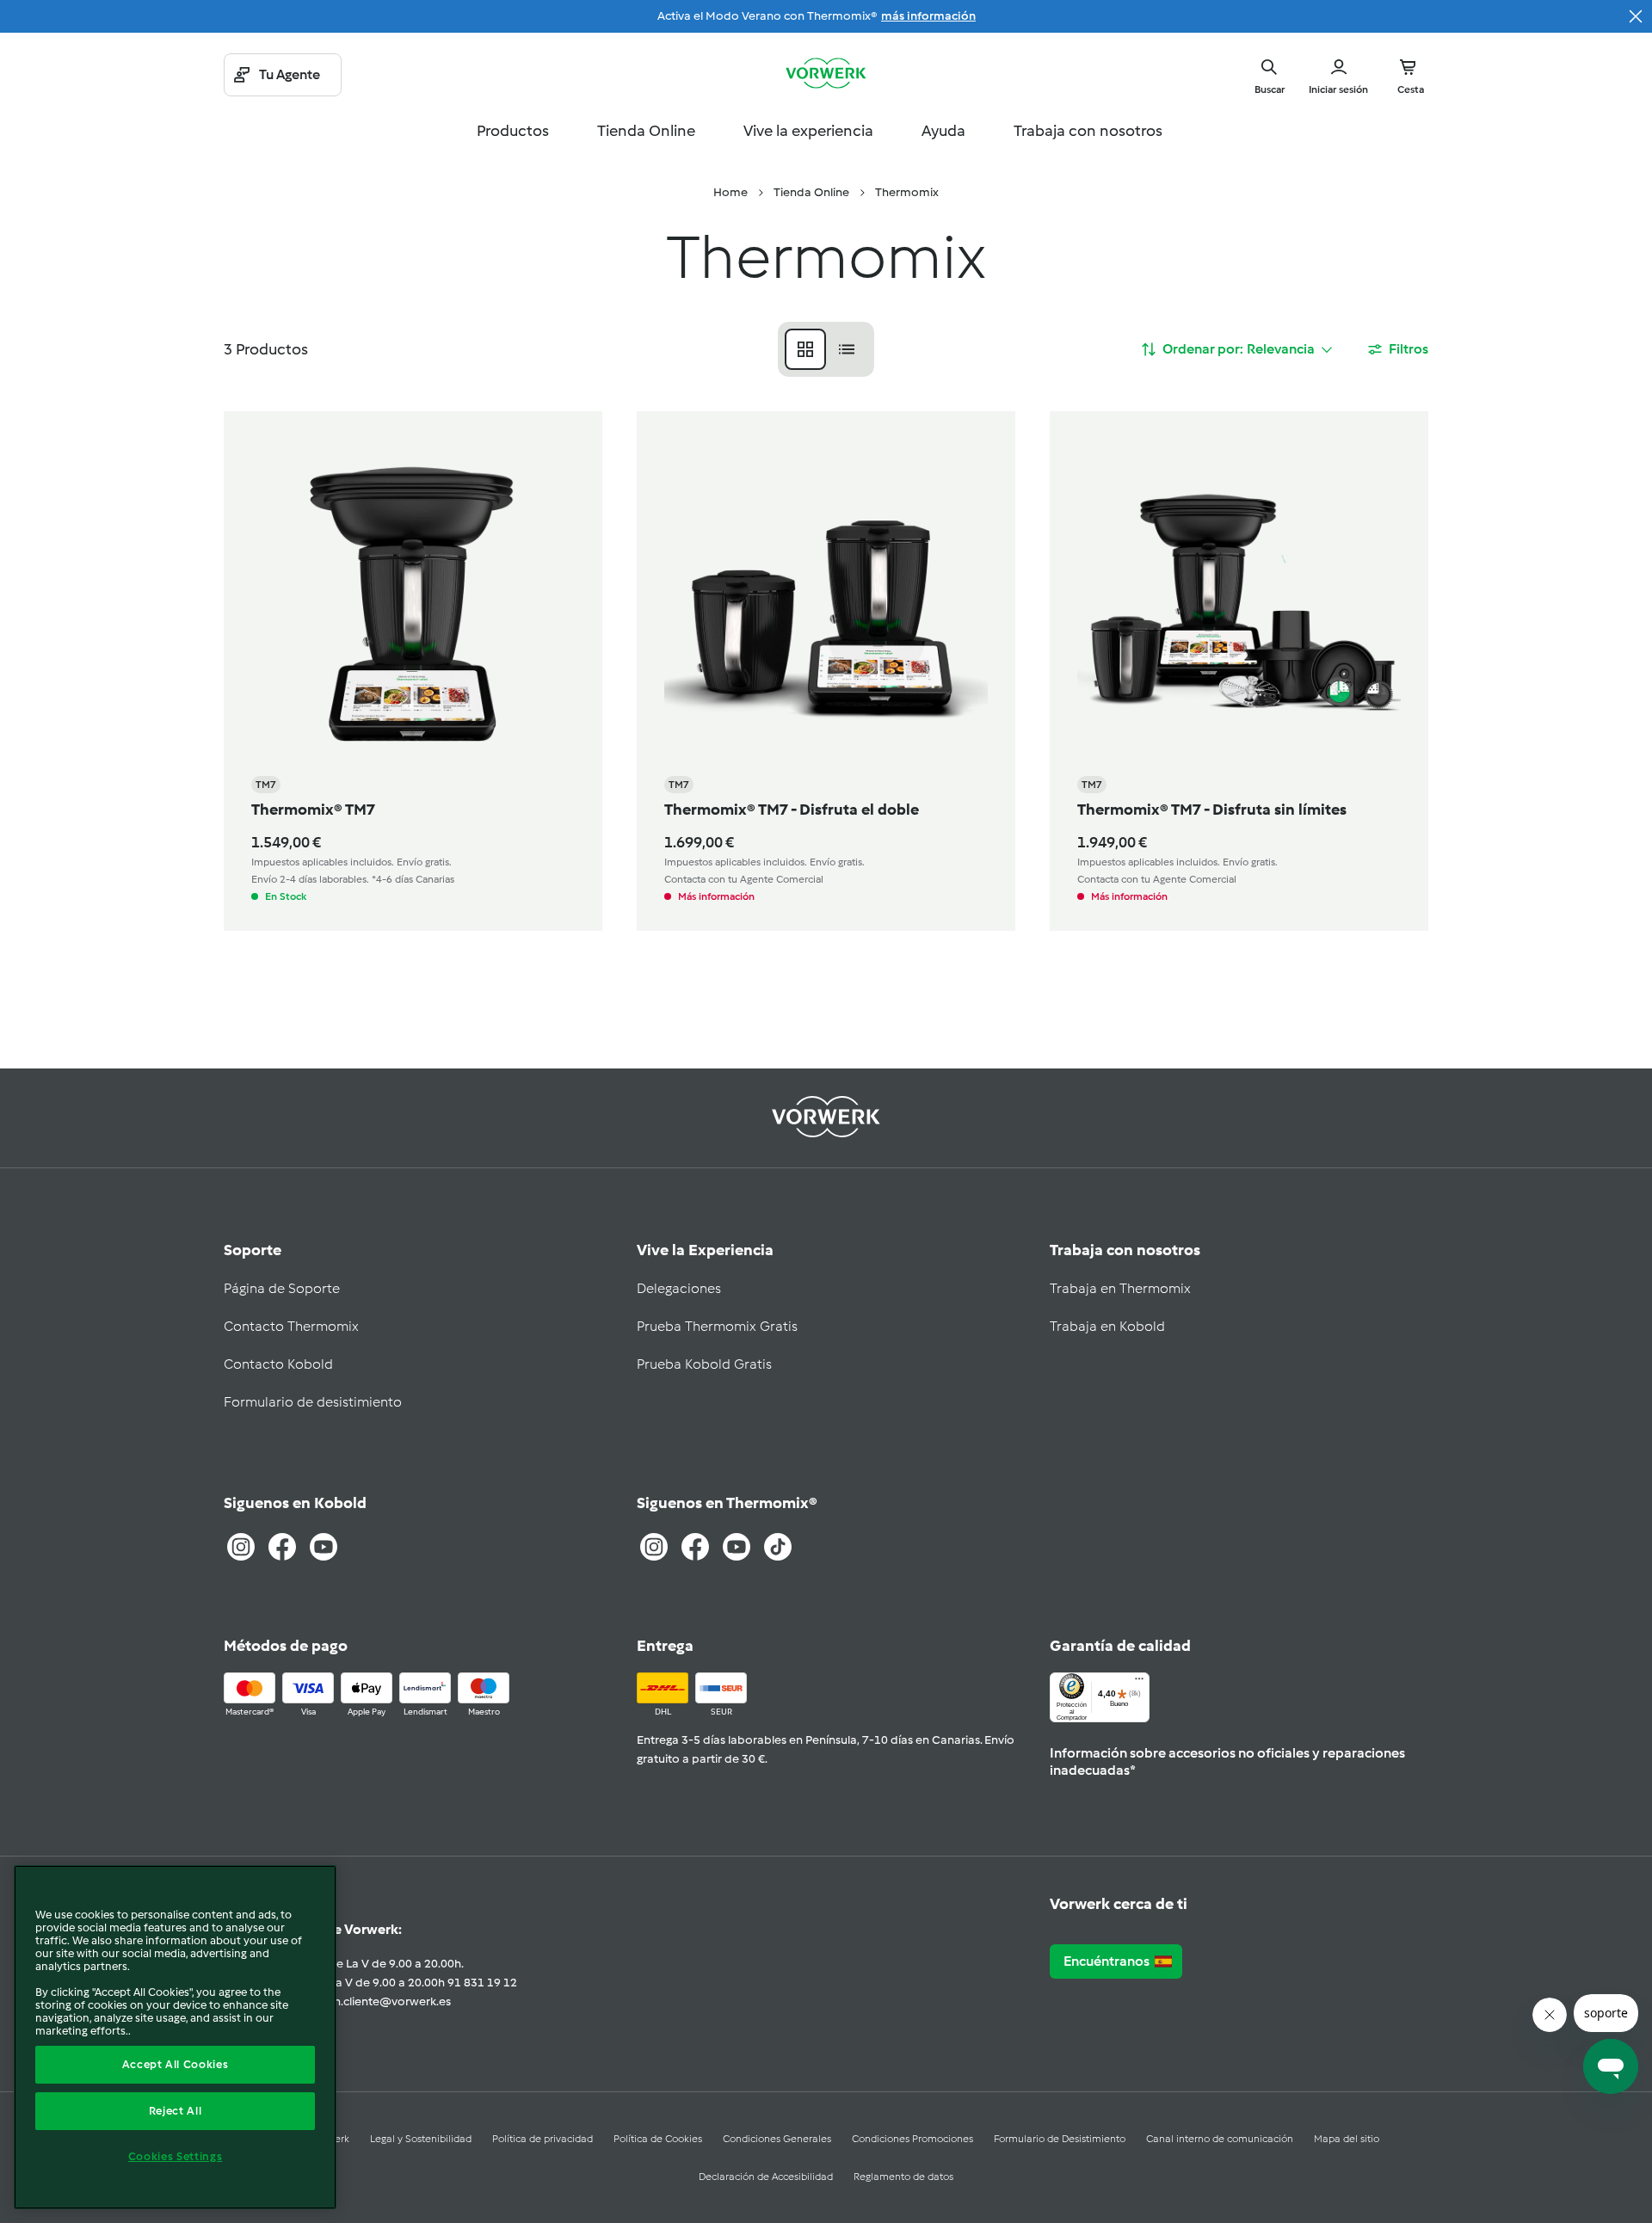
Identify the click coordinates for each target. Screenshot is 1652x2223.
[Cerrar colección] (1636, 16)
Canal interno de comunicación (1220, 2139)
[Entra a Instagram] (241, 1547)
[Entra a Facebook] (282, 1547)
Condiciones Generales (777, 2139)
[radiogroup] (826, 349)
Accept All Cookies (176, 2064)
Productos (513, 131)
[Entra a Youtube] (324, 1547)
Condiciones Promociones (912, 2139)
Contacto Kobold (278, 1364)
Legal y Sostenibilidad (421, 2139)
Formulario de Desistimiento (1060, 2139)
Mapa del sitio (1347, 2139)
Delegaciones (679, 1288)
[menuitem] (730, 193)
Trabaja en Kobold (1107, 1326)
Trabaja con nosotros (1088, 131)
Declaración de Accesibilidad (766, 2177)
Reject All (176, 2111)
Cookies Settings (176, 2156)
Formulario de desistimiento (313, 1402)
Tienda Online (646, 131)
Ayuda (943, 131)
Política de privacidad (542, 2139)
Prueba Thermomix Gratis (717, 1326)
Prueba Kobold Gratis (704, 1364)
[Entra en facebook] (695, 1547)
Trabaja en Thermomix (1120, 1288)
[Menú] (1139, 1683)
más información (928, 16)
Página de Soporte (282, 1288)
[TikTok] (778, 1547)
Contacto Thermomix (291, 1326)
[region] (175, 2037)
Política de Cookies (658, 2139)
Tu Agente (290, 74)
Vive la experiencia (808, 131)
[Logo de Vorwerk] (826, 75)
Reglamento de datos (903, 2177)
